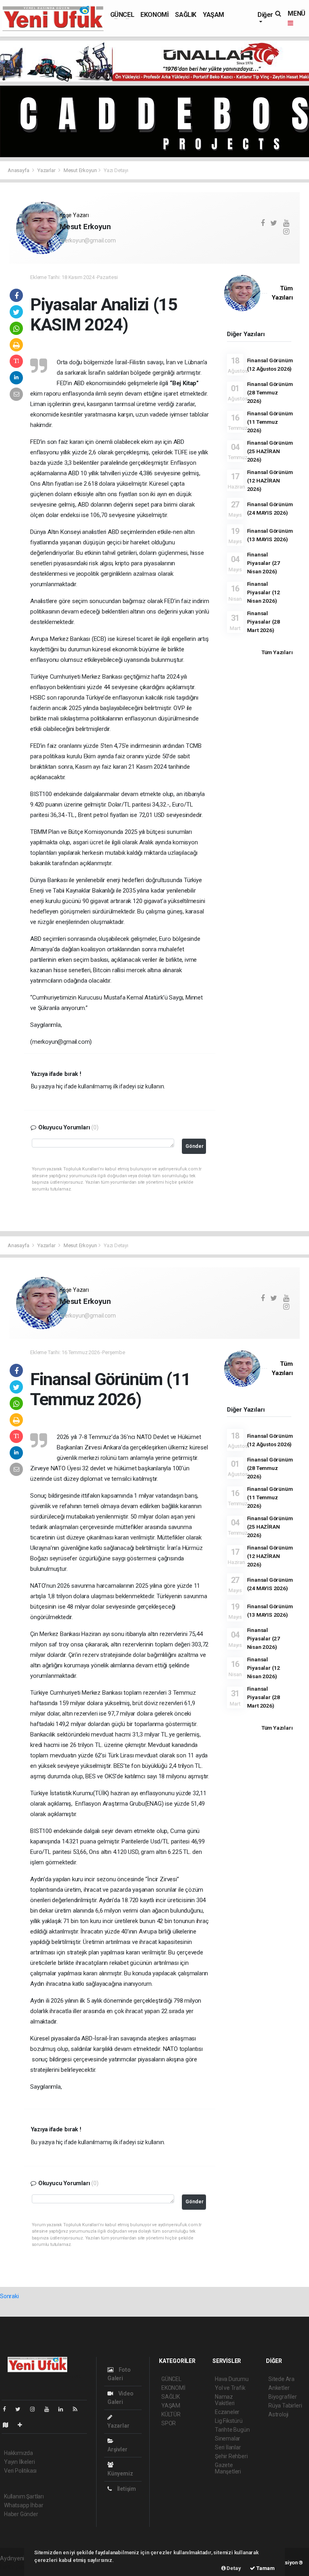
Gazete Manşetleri (228, 2468)
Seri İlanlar (228, 2447)
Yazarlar (47, 170)
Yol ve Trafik (230, 2388)
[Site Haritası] (9, 2425)
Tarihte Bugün (232, 2430)
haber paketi (15, 2567)
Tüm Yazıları (277, 652)
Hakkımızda (19, 2453)
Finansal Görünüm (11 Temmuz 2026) (270, 422)
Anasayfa (19, 170)
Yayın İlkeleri (19, 2462)
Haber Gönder (21, 2514)
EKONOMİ (154, 15)
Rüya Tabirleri (285, 2406)
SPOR (169, 2423)
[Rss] (78, 2409)
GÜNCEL (122, 15)
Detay (233, 2568)
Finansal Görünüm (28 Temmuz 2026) (270, 392)
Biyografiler (283, 2397)
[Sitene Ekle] (23, 2425)
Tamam (265, 2568)
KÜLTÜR (171, 2414)
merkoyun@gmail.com (88, 240)
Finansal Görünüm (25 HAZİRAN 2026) (270, 451)
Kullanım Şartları (24, 2496)
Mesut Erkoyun (80, 170)
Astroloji (278, 2414)
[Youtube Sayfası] (50, 2409)
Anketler (279, 2388)
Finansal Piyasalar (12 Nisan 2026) (264, 592)
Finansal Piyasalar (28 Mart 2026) (264, 622)
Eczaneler (227, 2412)
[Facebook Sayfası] (8, 2409)
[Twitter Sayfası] (21, 2409)
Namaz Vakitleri (225, 2400)
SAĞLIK (186, 15)
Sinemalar (228, 2438)
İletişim (126, 2489)
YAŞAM (213, 15)
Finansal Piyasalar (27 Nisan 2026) (264, 563)
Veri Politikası (20, 2471)
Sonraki (9, 2296)
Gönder (195, 1146)
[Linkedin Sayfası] (64, 2409)
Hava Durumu (232, 2379)
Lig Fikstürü (229, 2421)
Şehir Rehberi (231, 2456)
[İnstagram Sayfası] (36, 2409)
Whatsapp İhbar (24, 2505)
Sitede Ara (281, 2379)
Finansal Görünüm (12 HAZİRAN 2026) (270, 480)
